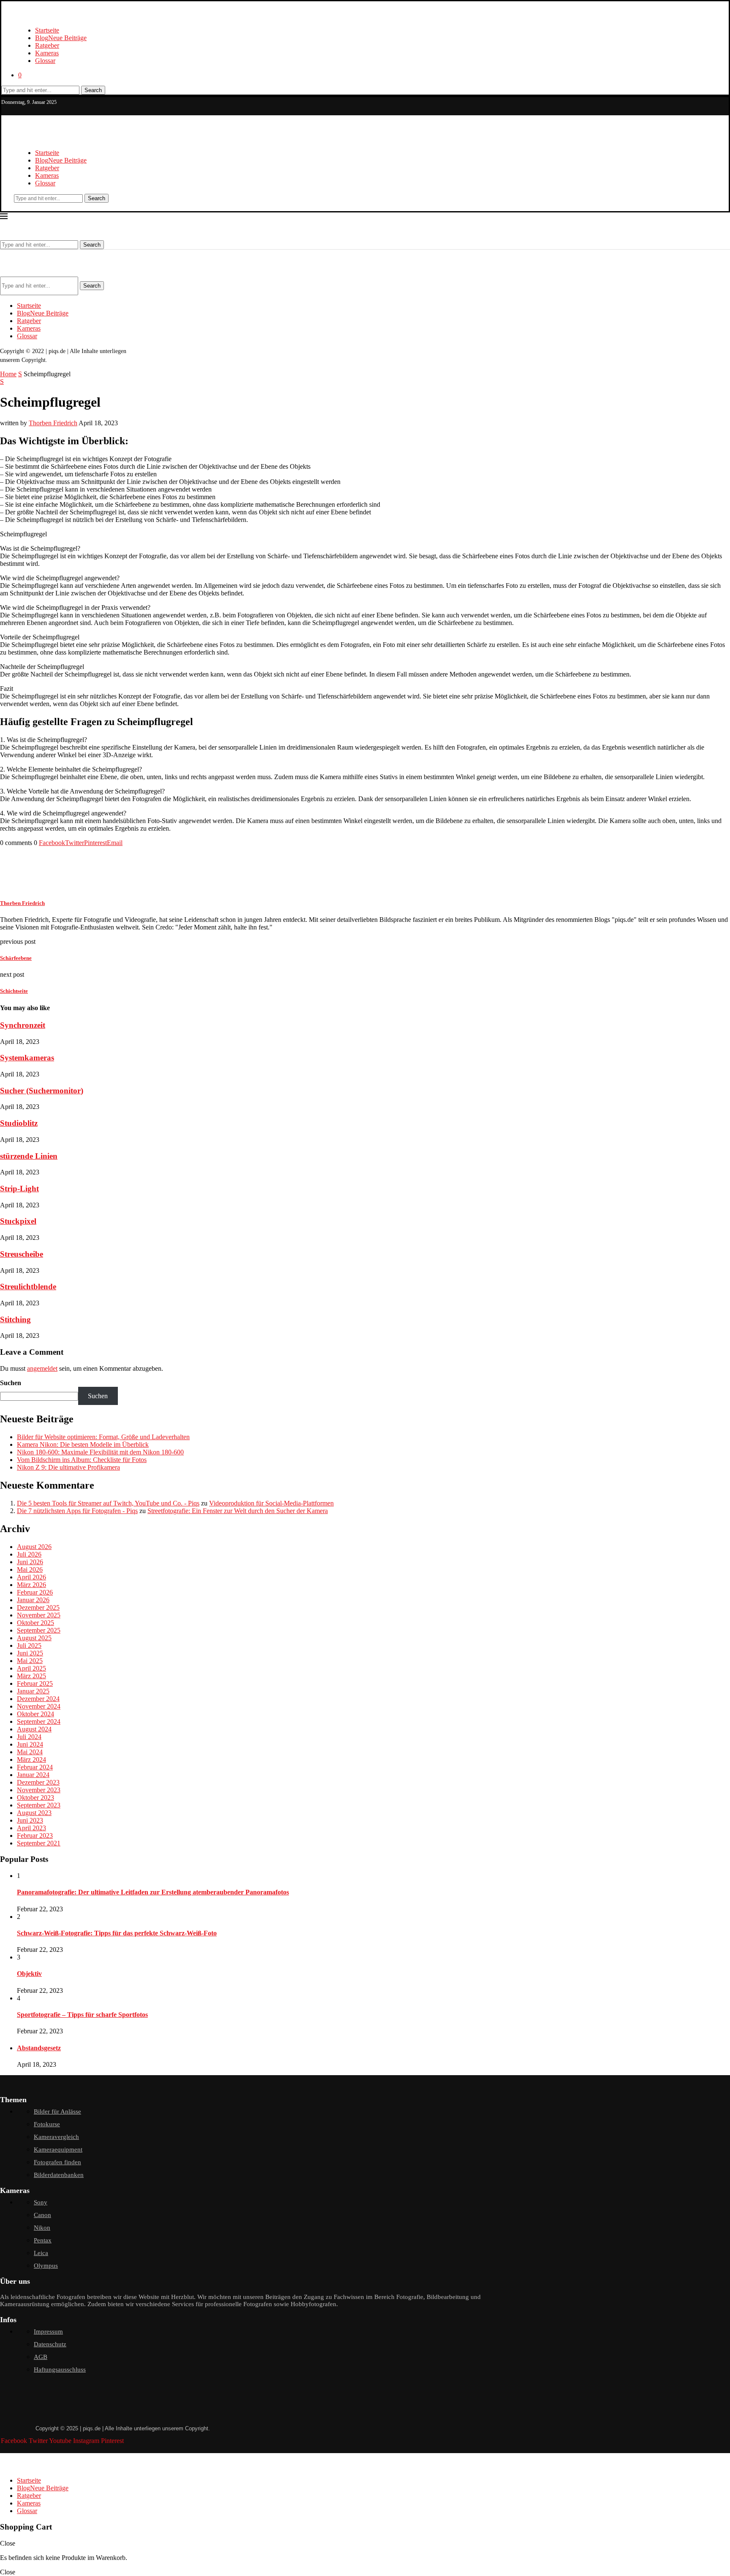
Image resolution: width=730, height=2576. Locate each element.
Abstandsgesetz (39, 2048)
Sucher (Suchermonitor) (42, 1091)
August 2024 (34, 1729)
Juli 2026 (29, 1554)
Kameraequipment (58, 2149)
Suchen (11, 1383)
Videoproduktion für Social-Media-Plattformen (271, 1503)
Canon (42, 2215)
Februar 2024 (35, 1767)
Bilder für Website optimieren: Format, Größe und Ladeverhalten (103, 1437)
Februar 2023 (35, 1836)
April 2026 (31, 1577)
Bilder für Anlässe (57, 2111)
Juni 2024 (30, 1744)
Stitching (15, 1319)
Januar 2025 (33, 1691)
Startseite (47, 30)
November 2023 (39, 1790)
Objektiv (29, 1974)
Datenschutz (50, 2344)
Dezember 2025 (38, 1607)
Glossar (45, 61)
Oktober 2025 (35, 1623)
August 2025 (34, 1638)
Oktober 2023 (35, 1797)
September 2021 (39, 1843)
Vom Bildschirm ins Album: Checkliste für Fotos (82, 1460)
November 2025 (39, 1615)
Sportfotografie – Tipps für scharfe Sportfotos (82, 2015)
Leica (41, 2253)
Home (8, 374)
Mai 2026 (30, 1569)
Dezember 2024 (38, 1699)
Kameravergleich (56, 2137)
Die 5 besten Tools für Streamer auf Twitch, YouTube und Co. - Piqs (108, 1503)
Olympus (46, 2266)
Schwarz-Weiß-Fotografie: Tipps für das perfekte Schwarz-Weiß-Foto (117, 1933)
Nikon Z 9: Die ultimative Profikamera (68, 1467)
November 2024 (39, 1706)
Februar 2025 (35, 1683)
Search (93, 90)
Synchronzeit (23, 1025)
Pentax (43, 2240)
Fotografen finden (57, 2162)
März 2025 (31, 1676)
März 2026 (31, 1585)
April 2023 (31, 1828)
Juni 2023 (30, 1820)
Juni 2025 (30, 1653)
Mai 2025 (30, 1661)
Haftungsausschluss (60, 2369)
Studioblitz (19, 1123)
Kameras (47, 53)
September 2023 (39, 1805)
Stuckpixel (18, 1221)
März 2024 (31, 1759)
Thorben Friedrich (53, 423)
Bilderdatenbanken (59, 2175)
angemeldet (42, 1368)
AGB (41, 2357)
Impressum (48, 2331)
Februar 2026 (35, 1592)
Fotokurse (47, 2124)
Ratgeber (47, 45)
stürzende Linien (29, 1156)
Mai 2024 (30, 1752)
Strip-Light (19, 1189)
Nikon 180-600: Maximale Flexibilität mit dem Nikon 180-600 (100, 1452)
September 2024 (39, 1721)
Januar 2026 (33, 1600)
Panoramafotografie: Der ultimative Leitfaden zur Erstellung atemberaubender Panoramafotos (153, 1892)
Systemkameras (27, 1058)
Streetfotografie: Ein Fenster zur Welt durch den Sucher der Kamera (238, 1511)
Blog (61, 38)
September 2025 (39, 1630)
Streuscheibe (22, 1254)
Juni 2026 (30, 1562)
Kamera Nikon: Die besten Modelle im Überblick (83, 1444)
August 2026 (34, 1547)
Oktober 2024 (35, 1714)
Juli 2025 (29, 1645)
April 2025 (31, 1668)
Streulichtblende (28, 1287)
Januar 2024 (33, 1775)
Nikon (42, 2228)
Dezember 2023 (38, 1782)
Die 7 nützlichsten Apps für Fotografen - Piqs (77, 1511)
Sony (41, 2202)
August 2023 (34, 1813)
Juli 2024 (29, 1737)
